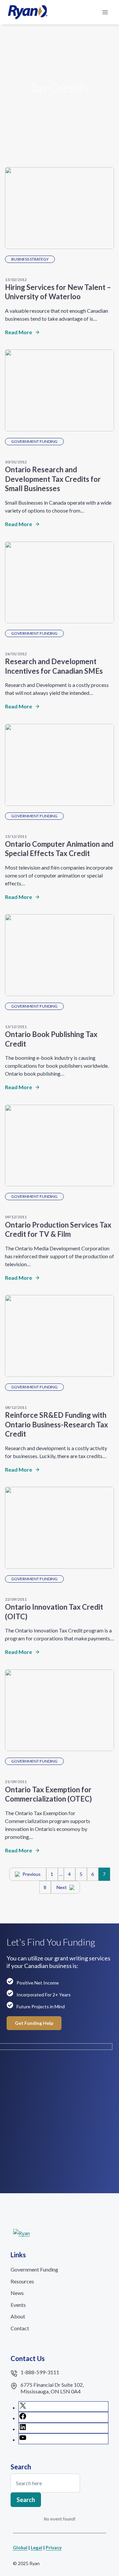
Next (62, 1887)
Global (20, 2547)
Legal (37, 2547)
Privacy (54, 2547)
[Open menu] (105, 12)
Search (26, 2500)
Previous (32, 1874)
